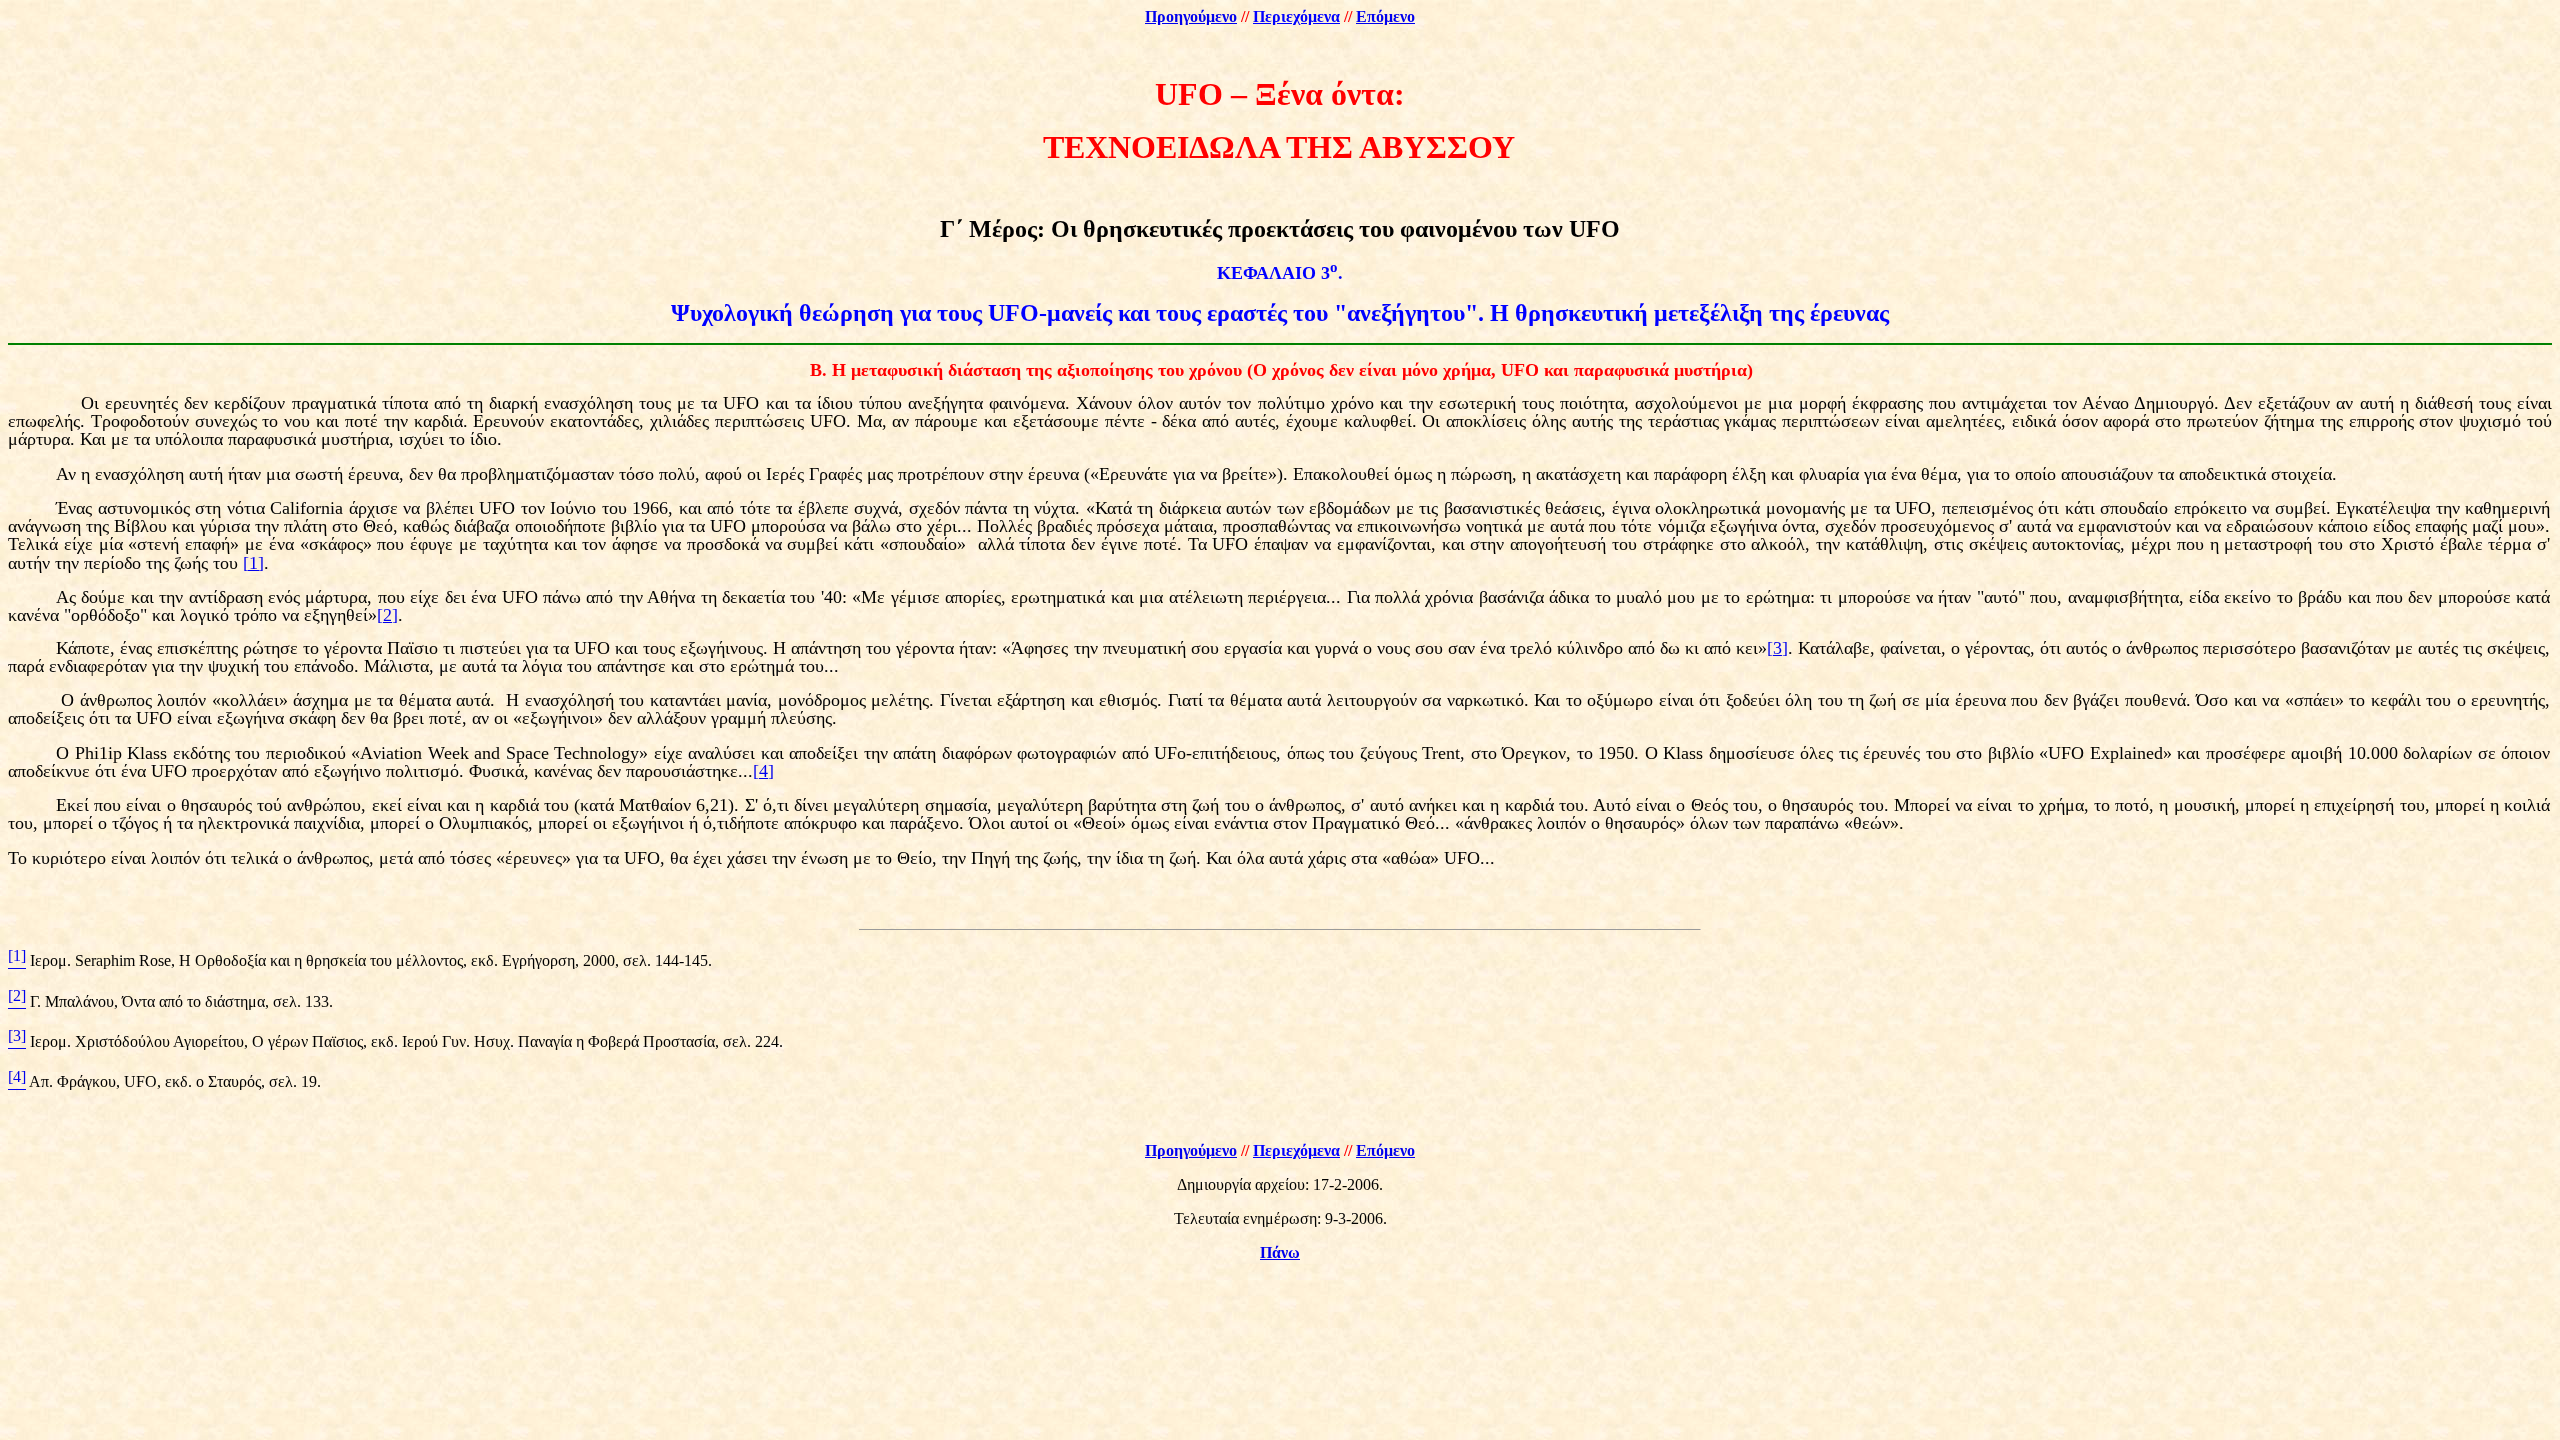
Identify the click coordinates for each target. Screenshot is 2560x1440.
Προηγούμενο (1191, 16)
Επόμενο (1385, 16)
